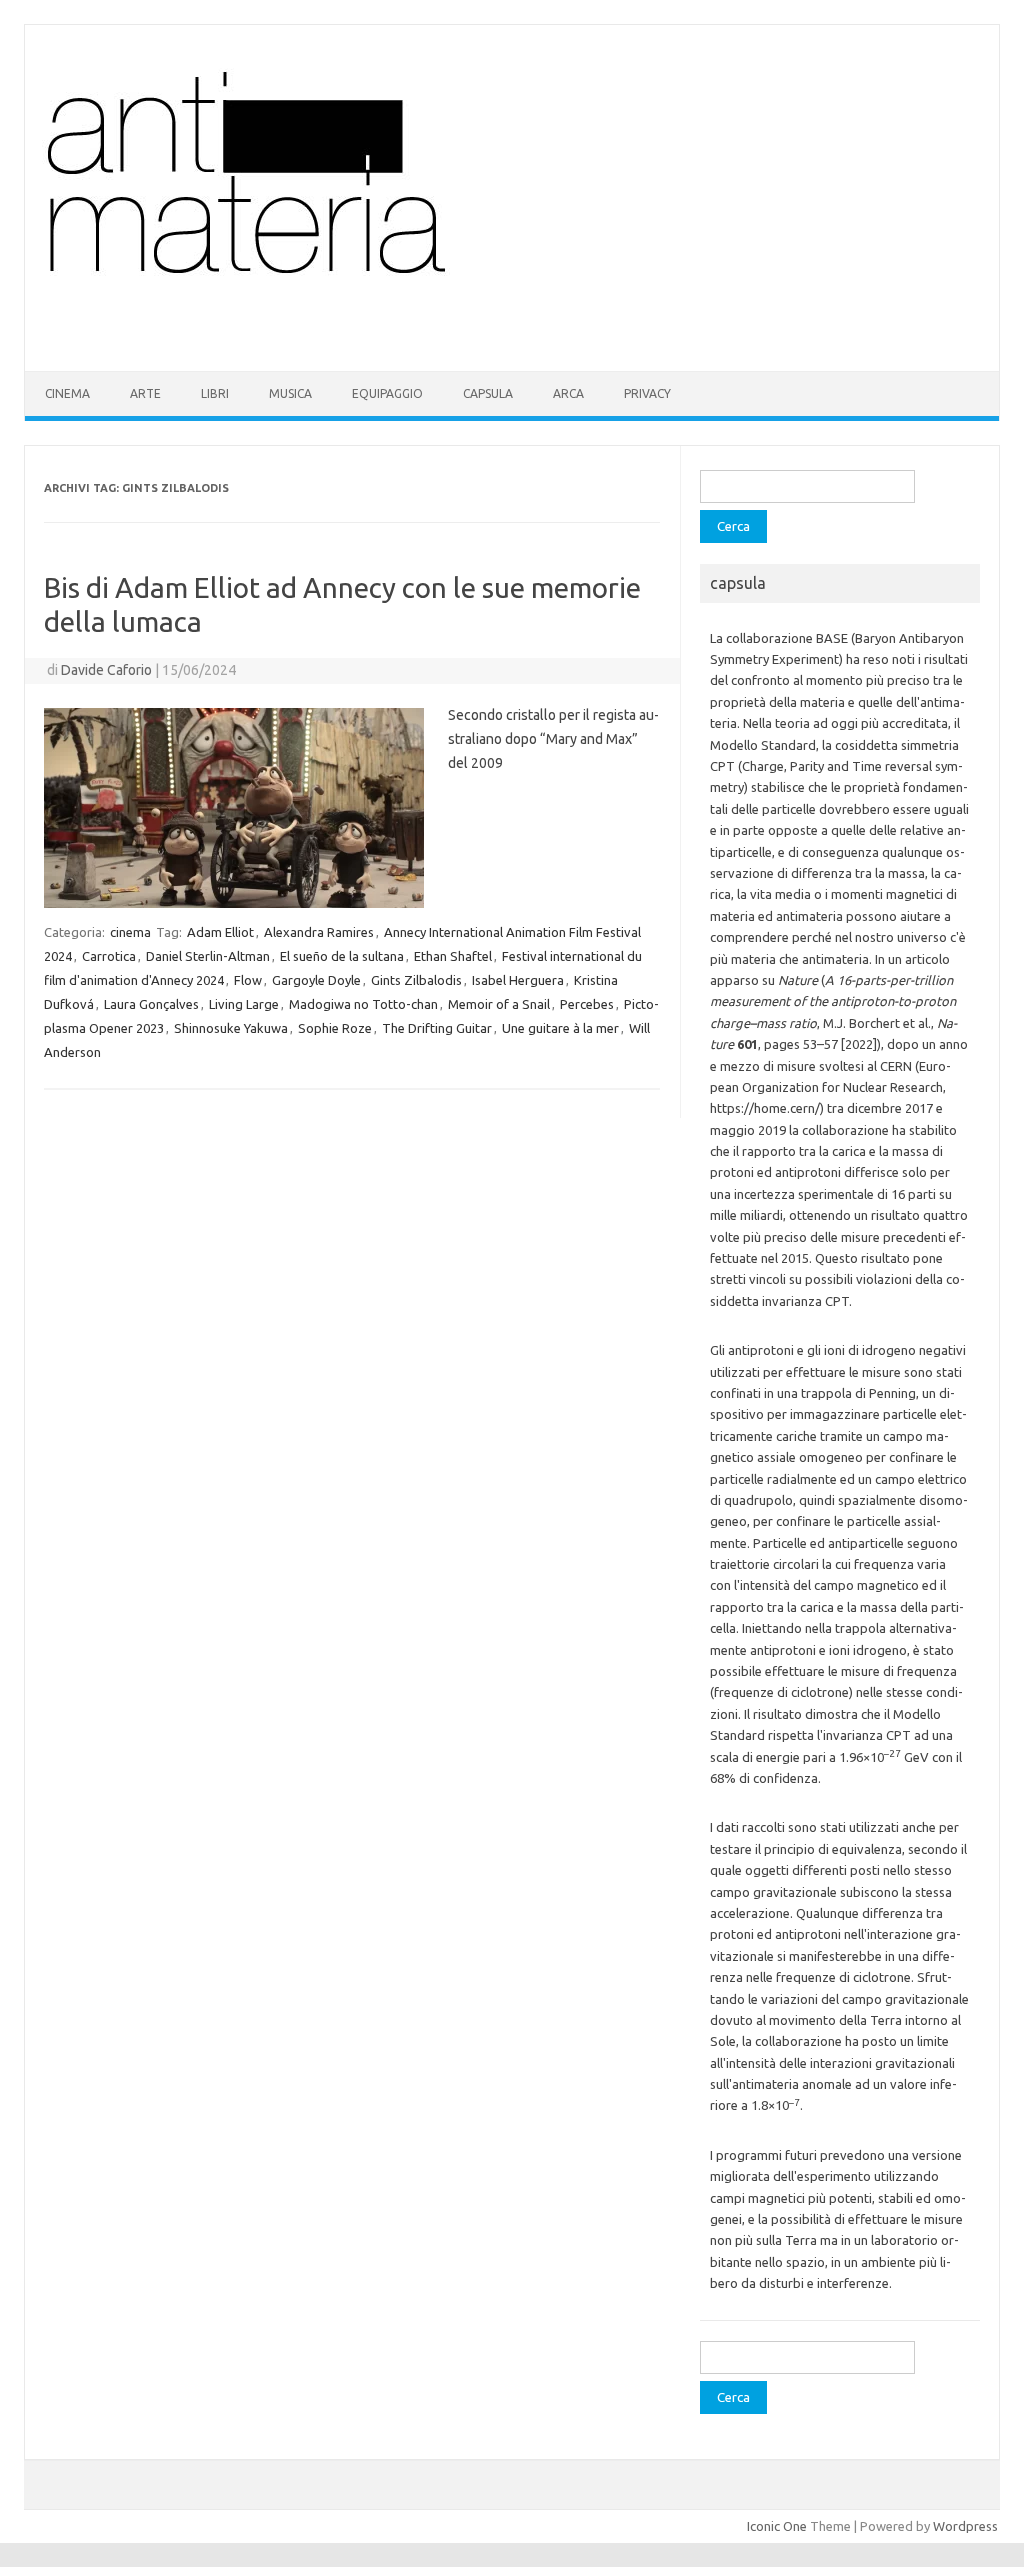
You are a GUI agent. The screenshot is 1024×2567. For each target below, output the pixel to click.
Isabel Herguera (518, 980)
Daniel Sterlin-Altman (208, 956)
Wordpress (965, 2526)
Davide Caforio (106, 670)
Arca (568, 393)
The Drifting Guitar (437, 1028)
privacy (647, 393)
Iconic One (777, 2526)
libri (215, 393)
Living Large (244, 1004)
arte (145, 393)
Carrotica (109, 956)
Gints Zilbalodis (416, 980)
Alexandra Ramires (319, 932)
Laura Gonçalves (151, 1004)
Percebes (587, 1004)
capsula (488, 393)
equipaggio (387, 393)
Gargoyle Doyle (316, 980)
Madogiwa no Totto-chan (363, 1004)
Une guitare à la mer (560, 1028)
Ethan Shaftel (453, 956)
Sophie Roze (335, 1028)
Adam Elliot (220, 932)
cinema (67, 393)
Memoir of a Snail (499, 1004)
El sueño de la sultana (342, 956)
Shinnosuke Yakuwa (231, 1028)
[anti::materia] (307, 337)
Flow (248, 980)
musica (290, 393)
